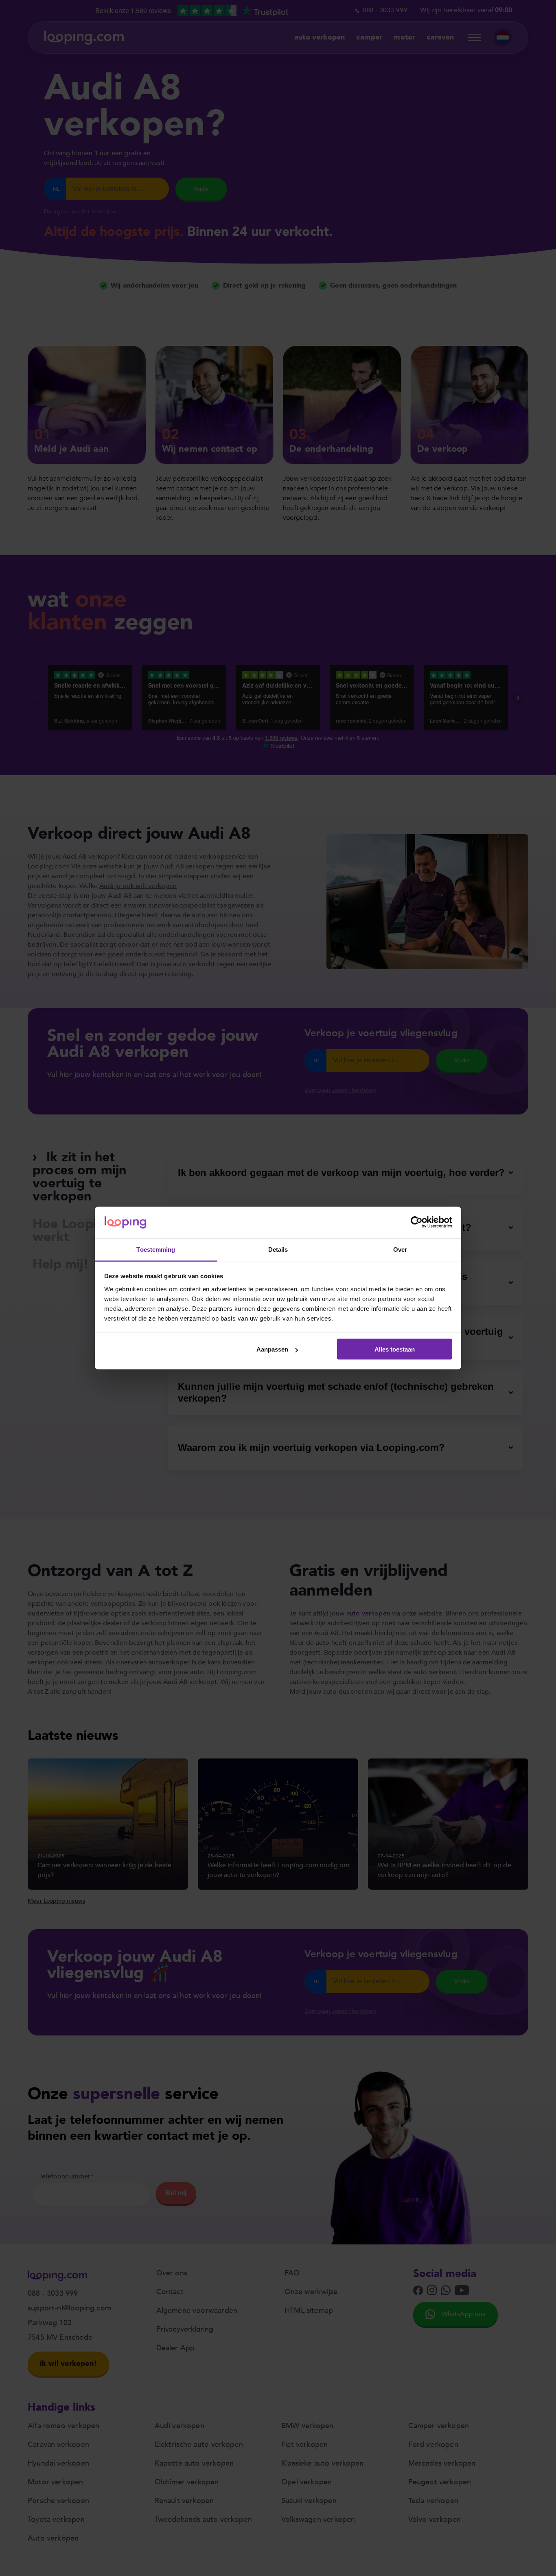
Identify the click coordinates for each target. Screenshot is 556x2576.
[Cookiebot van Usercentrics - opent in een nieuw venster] (417, 1222)
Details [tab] (278, 1249)
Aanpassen (272, 1349)
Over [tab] (400, 1249)
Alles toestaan (395, 1349)
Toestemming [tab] (156, 1249)
